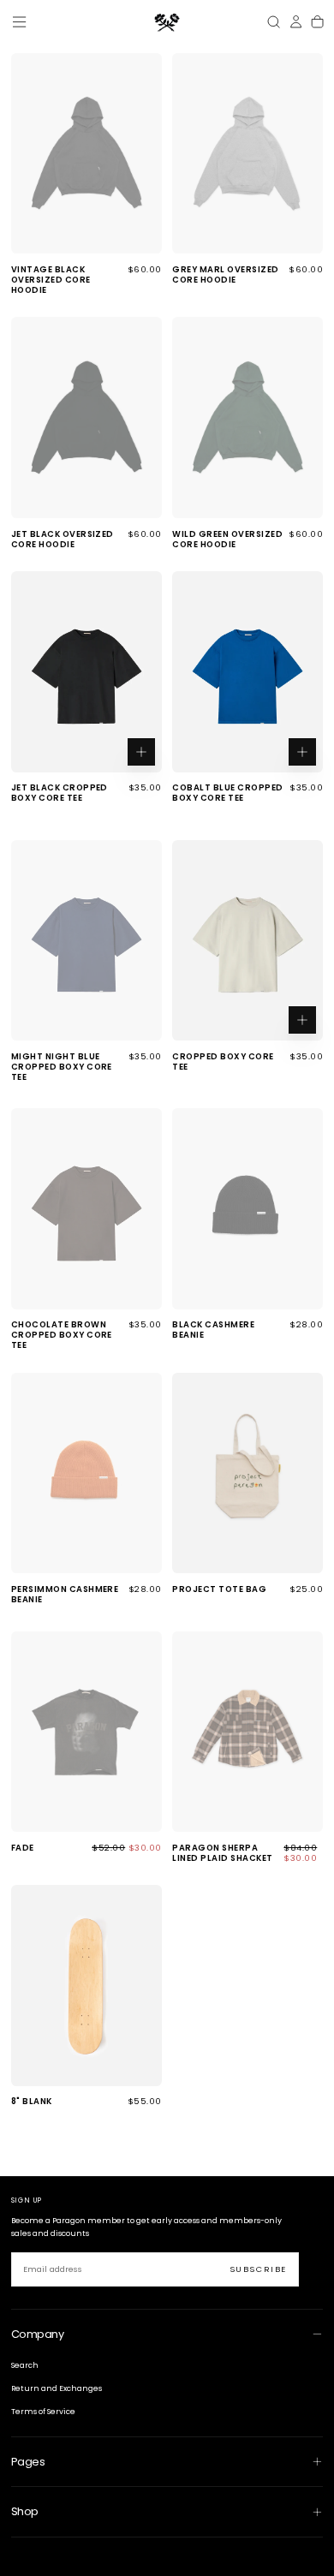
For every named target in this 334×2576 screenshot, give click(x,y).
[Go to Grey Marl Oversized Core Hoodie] (248, 153)
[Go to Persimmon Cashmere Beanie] (86, 1473)
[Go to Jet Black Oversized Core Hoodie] (86, 417)
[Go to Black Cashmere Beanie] (248, 1208)
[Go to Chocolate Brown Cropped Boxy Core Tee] (86, 1208)
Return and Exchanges (57, 2388)
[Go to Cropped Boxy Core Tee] (248, 940)
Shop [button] (25, 2511)
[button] (19, 22)
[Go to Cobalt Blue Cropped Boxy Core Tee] (248, 671)
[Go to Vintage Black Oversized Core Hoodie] (86, 153)
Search (25, 2365)
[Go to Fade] (86, 1732)
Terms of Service (43, 2412)
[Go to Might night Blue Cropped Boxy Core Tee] (86, 940)
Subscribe (258, 2269)
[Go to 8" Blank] (86, 1985)
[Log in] (296, 22)
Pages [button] (28, 2462)
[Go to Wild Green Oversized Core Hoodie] (248, 417)
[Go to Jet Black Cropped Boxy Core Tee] (86, 671)
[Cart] (317, 22)
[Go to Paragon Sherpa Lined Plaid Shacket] (248, 1732)
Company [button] (37, 2334)
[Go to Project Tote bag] (248, 1473)
